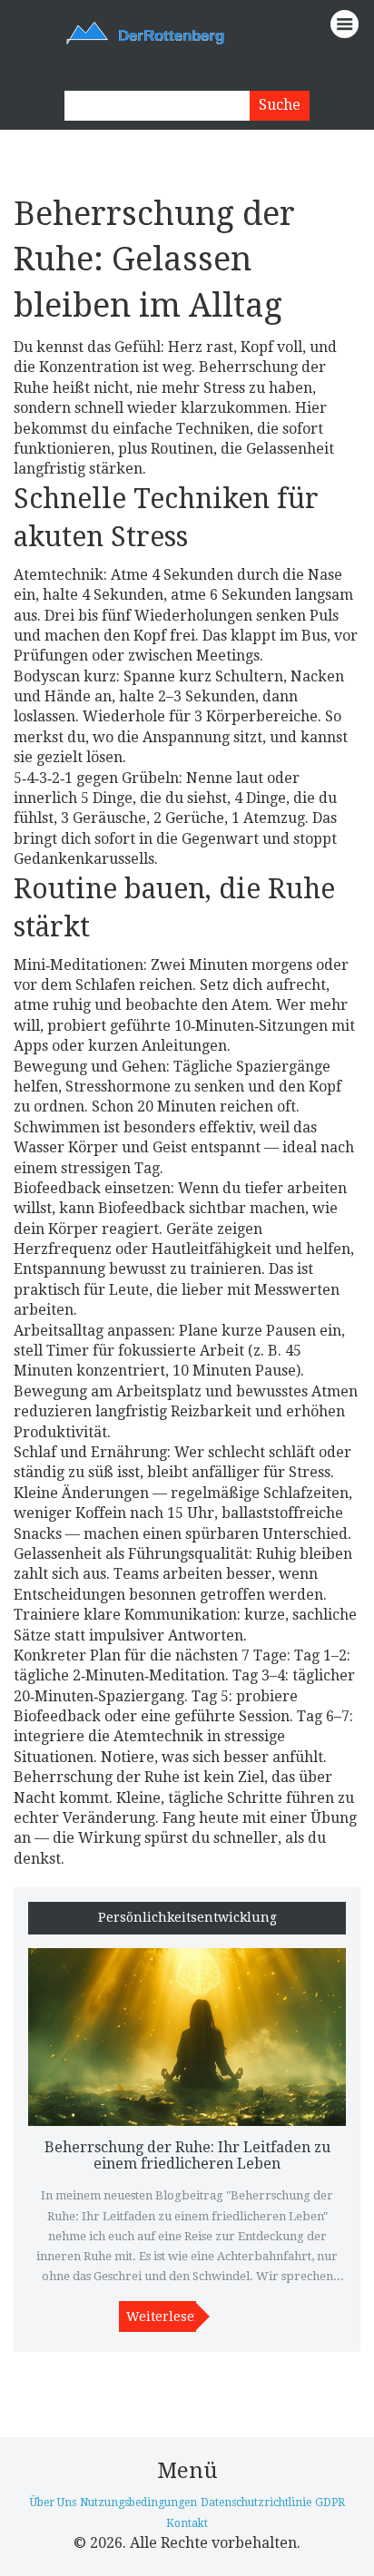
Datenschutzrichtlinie (256, 2503)
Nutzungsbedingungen (138, 2503)
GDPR (330, 2503)
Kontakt (187, 2523)
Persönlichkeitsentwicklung (187, 1918)
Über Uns (53, 2503)
